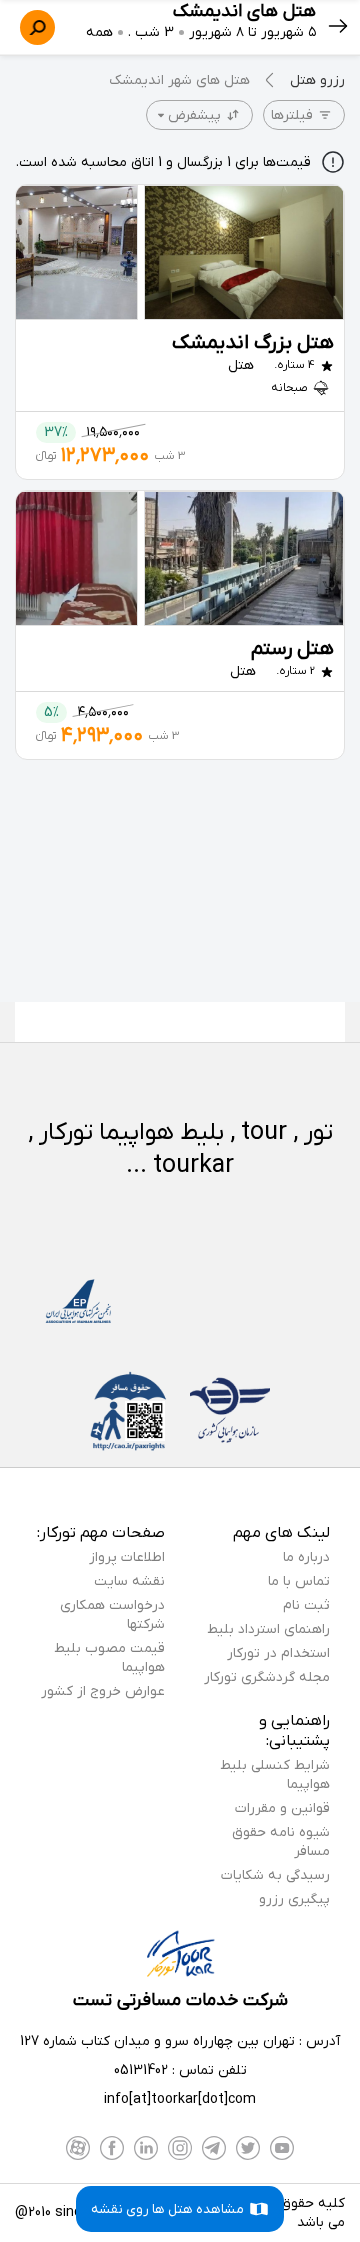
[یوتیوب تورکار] (282, 2148)
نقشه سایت (129, 1581)
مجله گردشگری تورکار (267, 1677)
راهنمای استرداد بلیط (268, 1629)
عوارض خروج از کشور (103, 1691)
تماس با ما (299, 1581)
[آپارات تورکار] (78, 2148)
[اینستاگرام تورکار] (180, 2148)
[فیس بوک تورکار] (112, 2148)
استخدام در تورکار (278, 1653)
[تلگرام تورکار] (214, 2148)
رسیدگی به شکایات (275, 1875)
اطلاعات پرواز (127, 1557)
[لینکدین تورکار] (146, 2148)
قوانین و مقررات (282, 1808)
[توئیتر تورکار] (248, 2148)
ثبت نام (306, 1605)
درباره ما (306, 1557)
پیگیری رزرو (294, 1899)
